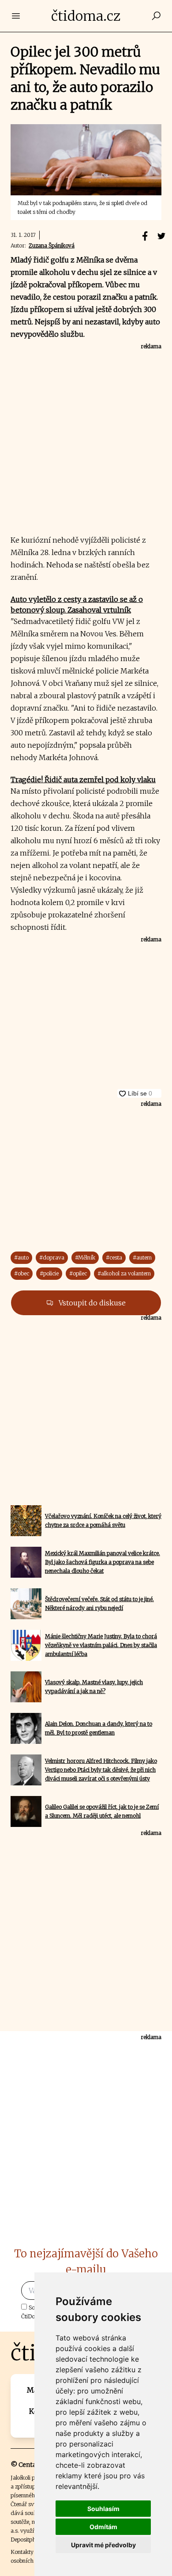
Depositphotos (28, 2540)
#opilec (78, 1273)
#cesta (114, 1258)
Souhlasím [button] (103, 2509)
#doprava (52, 1258)
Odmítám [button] (103, 2527)
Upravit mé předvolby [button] (103, 2545)
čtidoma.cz (86, 16)
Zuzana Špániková (52, 245)
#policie (49, 1273)
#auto (21, 1258)
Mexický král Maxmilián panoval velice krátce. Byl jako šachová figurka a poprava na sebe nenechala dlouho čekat (103, 1562)
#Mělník (85, 1258)
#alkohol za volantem (124, 1273)
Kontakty (22, 2552)
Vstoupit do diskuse (91, 1303)
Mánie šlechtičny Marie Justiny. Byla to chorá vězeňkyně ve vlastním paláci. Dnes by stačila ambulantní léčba (101, 1645)
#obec (22, 1273)
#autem (142, 1258)
